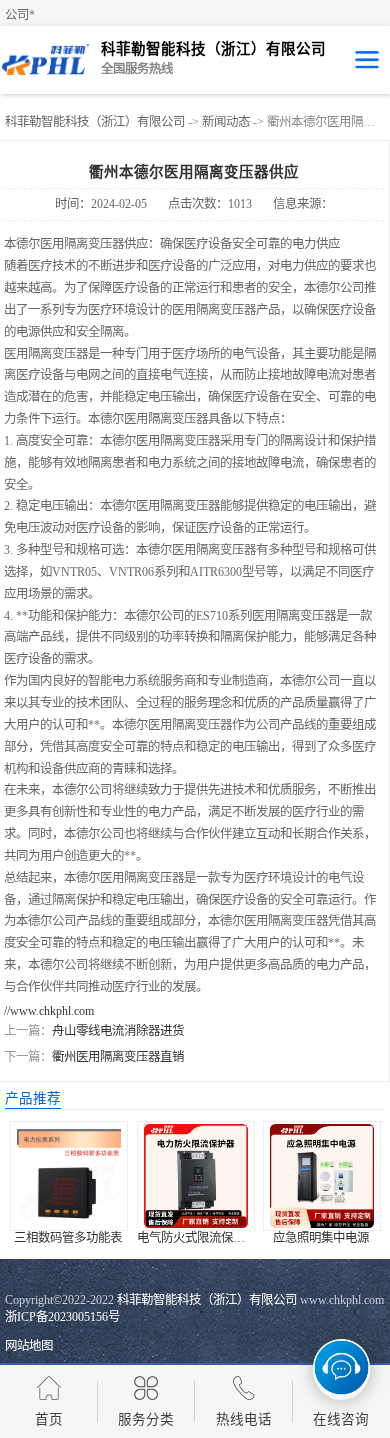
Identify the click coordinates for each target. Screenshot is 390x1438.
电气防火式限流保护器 (197, 1238)
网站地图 (29, 1346)
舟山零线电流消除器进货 (118, 1031)
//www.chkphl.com (49, 1011)
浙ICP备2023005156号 (62, 1317)
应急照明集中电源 (321, 1238)
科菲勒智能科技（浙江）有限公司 (95, 122)
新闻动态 (226, 122)
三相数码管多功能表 (68, 1238)
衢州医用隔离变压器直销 (118, 1057)
